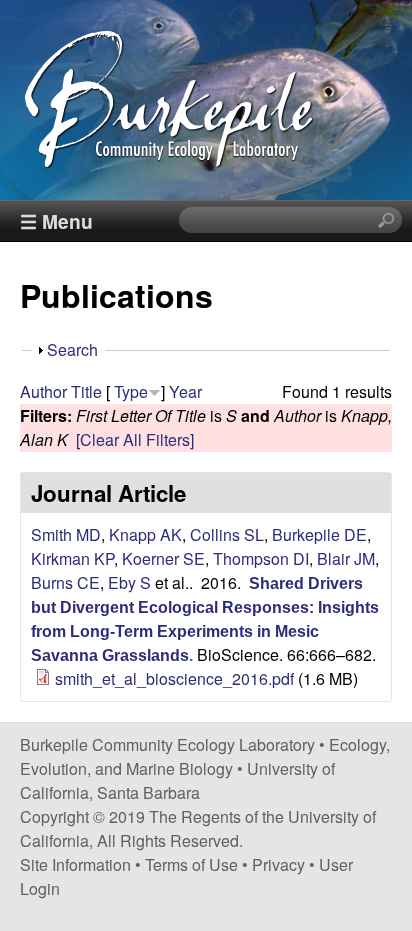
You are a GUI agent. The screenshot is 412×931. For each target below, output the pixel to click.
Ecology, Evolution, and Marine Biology (205, 756)
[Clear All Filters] (135, 439)
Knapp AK (145, 534)
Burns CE (65, 582)
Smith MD (66, 534)
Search (72, 349)
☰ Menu (56, 221)
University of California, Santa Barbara (177, 780)
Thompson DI (261, 558)
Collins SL (227, 534)
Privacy (278, 864)
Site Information (75, 864)
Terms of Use (191, 864)
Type (131, 391)
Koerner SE (163, 558)
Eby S (129, 582)
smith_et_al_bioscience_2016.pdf (174, 678)
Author (43, 391)
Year (185, 391)
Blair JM (346, 558)
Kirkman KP (72, 558)
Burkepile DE (319, 534)
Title (86, 391)
